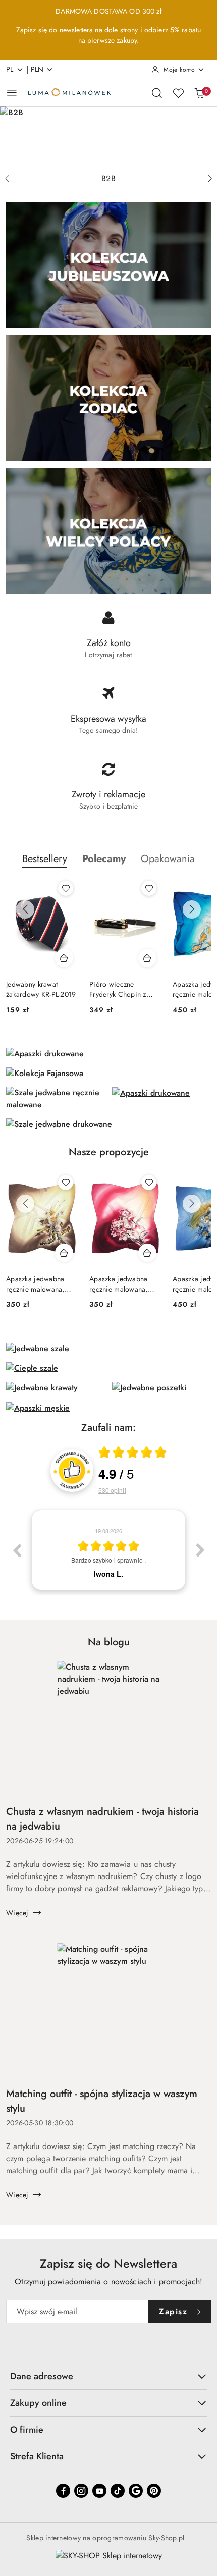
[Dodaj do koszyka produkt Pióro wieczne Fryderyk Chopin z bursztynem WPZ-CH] (147, 958)
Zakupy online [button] (38, 2403)
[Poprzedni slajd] (7, 179)
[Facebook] (63, 2491)
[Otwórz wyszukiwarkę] (157, 93)
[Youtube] (99, 2491)
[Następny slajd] (210, 179)
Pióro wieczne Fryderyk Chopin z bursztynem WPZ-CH (122, 989)
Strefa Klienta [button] (37, 2456)
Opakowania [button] (168, 859)
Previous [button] (17, 1550)
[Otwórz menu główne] (12, 93)
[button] (104, 859)
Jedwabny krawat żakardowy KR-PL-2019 (41, 989)
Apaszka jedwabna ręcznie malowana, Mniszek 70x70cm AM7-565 (35, 1284)
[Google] (136, 2491)
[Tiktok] (118, 2491)
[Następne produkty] (192, 909)
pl (10, 69)
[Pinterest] (154, 2491)
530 (112, 1490)
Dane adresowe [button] (42, 2376)
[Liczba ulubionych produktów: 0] (178, 93)
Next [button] (200, 1550)
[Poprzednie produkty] (25, 909)
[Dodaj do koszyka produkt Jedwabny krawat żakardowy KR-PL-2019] (64, 958)
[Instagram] (81, 2491)
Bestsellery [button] (45, 859)
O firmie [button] (27, 2430)
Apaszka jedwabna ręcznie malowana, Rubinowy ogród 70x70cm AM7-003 (119, 1284)
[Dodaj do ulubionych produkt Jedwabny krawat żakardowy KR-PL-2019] (66, 888)
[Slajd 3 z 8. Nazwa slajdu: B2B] (108, 138)
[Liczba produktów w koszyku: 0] (199, 93)
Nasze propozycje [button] (109, 1152)
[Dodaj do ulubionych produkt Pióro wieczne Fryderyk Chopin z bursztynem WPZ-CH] (149, 888)
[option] (108, 1550)
